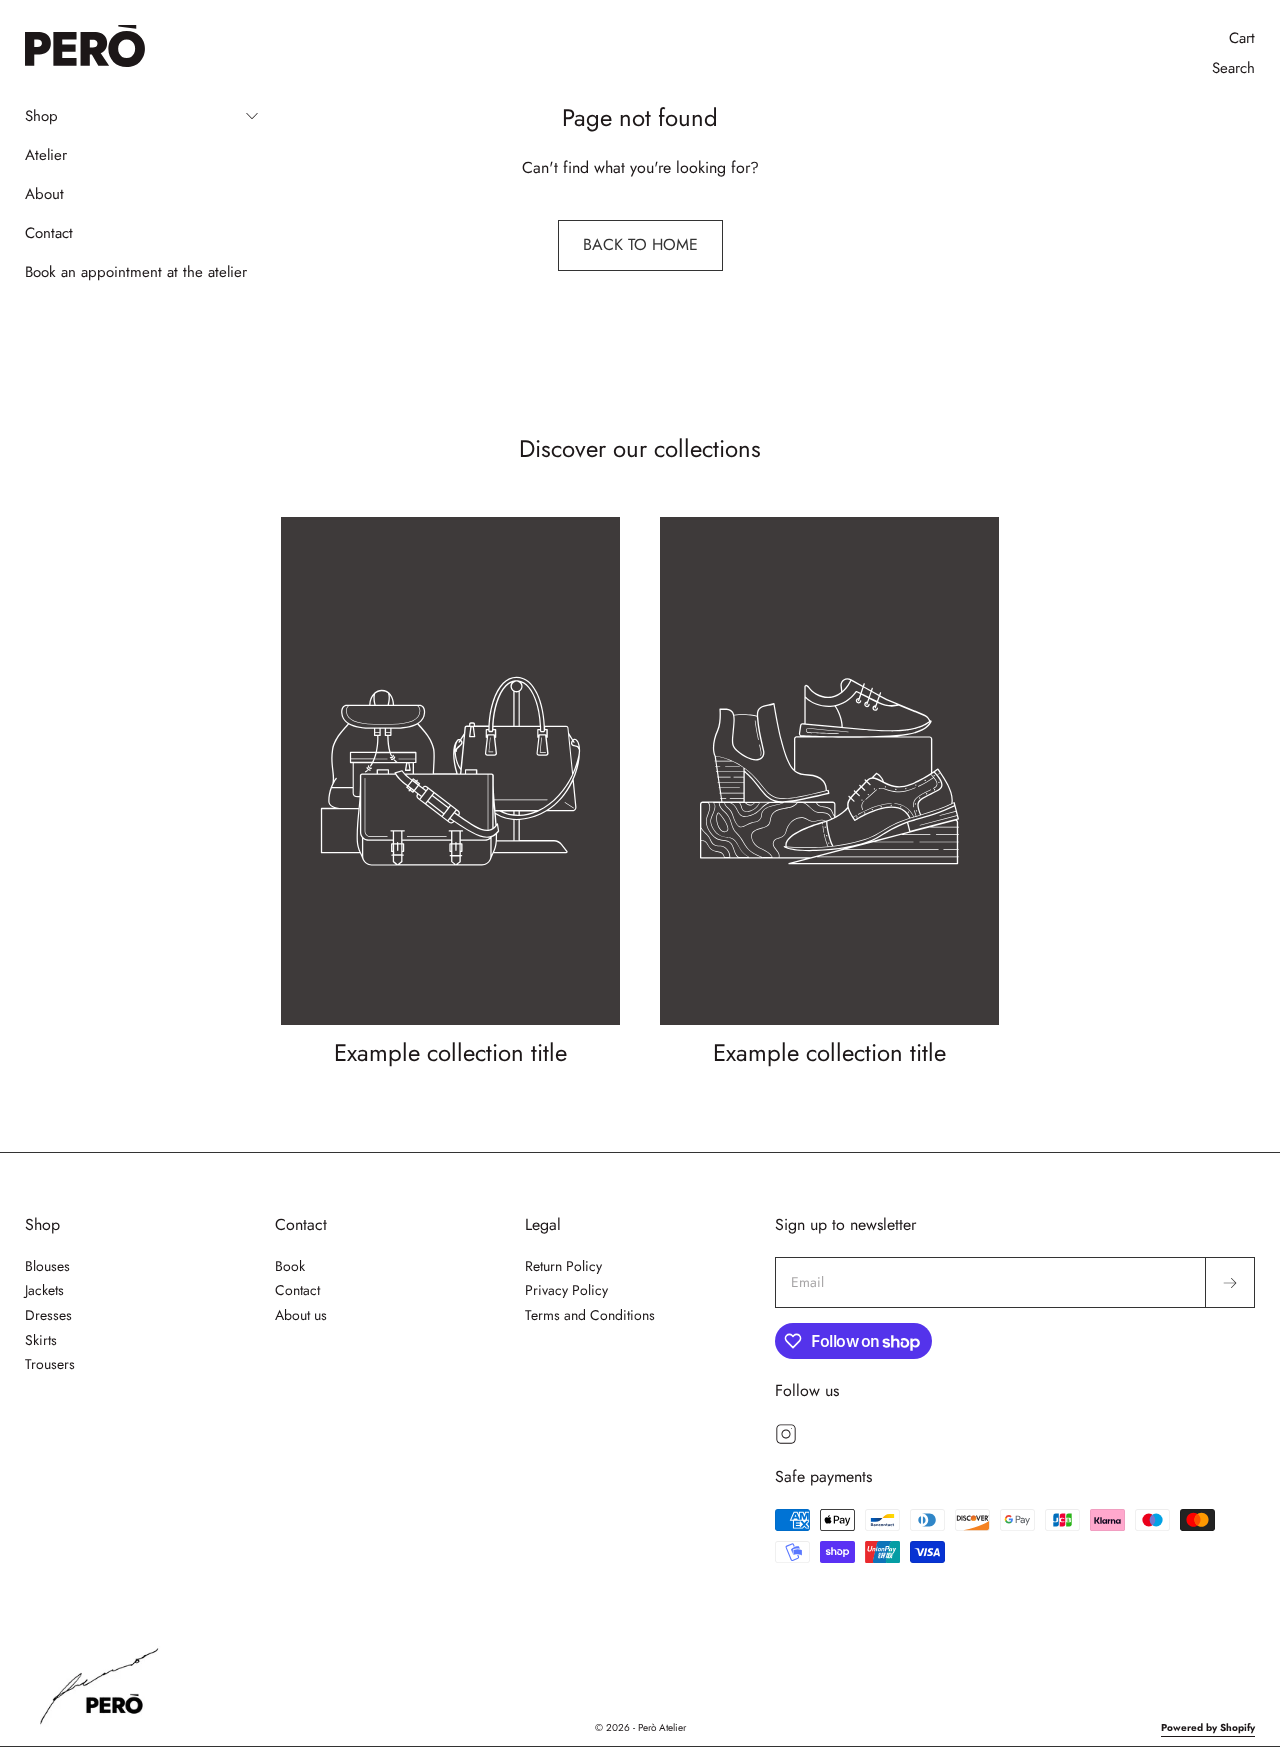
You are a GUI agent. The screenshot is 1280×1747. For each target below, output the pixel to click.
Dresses (48, 1315)
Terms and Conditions (590, 1315)
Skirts (41, 1340)
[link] (450, 794)
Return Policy (563, 1266)
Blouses (47, 1266)
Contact (297, 1290)
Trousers (50, 1364)
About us (301, 1315)
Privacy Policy (566, 1290)
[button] (142, 116)
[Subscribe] (1230, 1283)
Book (290, 1266)
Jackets (44, 1290)
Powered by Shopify (1208, 1727)
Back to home (640, 244)
